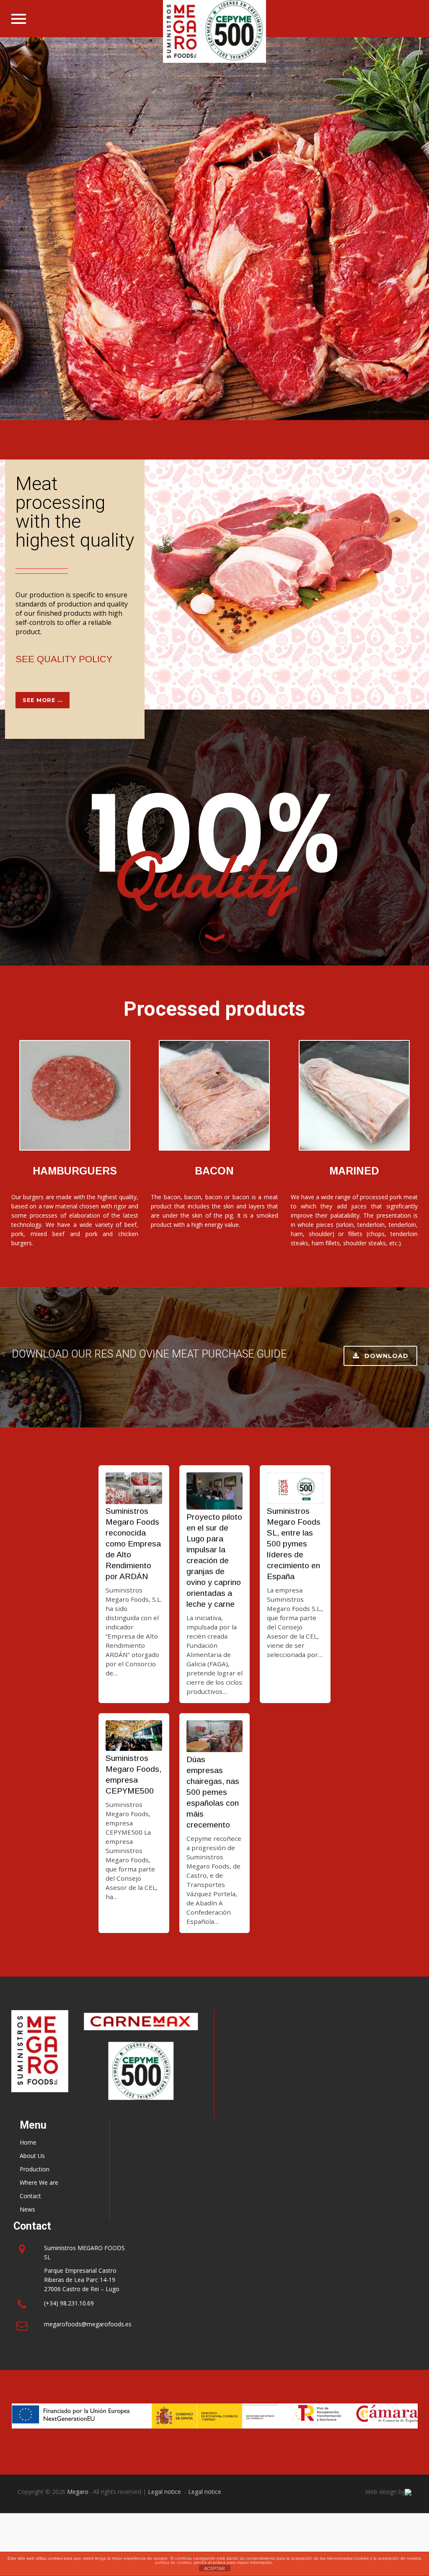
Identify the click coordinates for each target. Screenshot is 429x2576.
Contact (30, 2196)
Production (35, 2169)
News (27, 2209)
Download (386, 1356)
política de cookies (173, 2562)
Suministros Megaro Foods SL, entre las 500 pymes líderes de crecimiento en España (294, 1544)
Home (28, 2142)
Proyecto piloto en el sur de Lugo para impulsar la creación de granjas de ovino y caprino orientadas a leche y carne (214, 1560)
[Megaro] (215, 31)
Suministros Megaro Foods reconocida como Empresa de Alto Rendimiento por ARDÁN (133, 1544)
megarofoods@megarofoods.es (88, 2324)
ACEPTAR (214, 2568)
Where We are (39, 2182)
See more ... (43, 700)
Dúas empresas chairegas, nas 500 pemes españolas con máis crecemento (213, 1792)
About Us (32, 2156)
